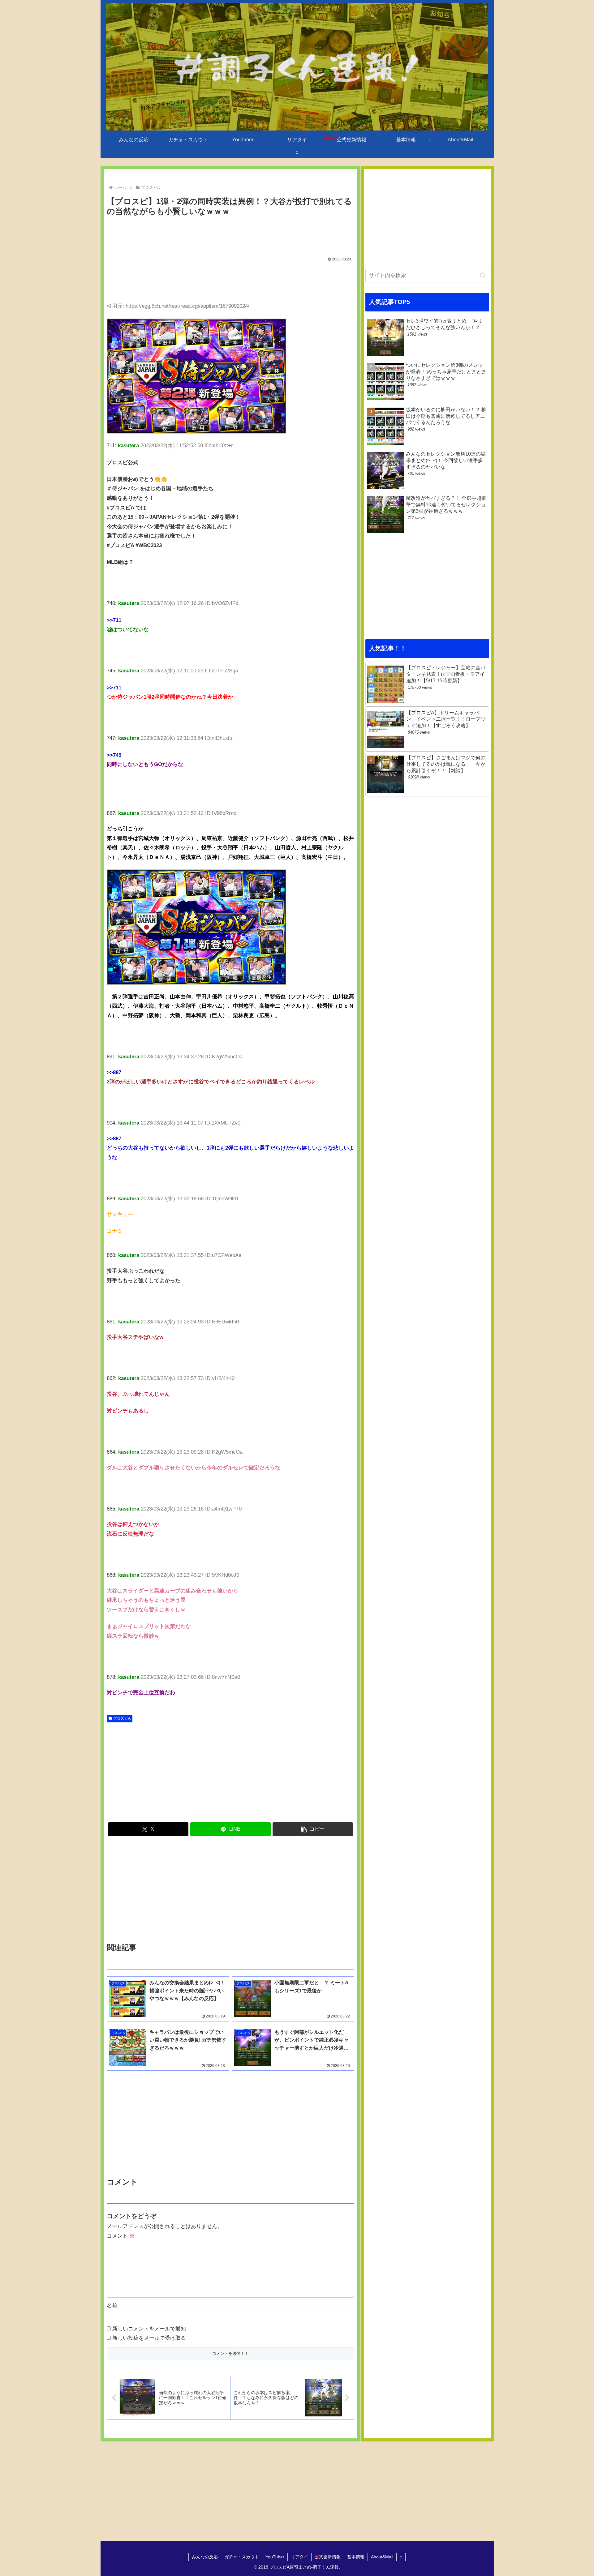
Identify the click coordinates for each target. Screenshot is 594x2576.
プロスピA (122, 1718)
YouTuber (275, 2557)
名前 (112, 2306)
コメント (121, 2236)
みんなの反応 (205, 2557)
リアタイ (299, 2557)
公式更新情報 (328, 2557)
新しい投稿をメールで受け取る (149, 2338)
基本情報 (356, 2557)
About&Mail (382, 2557)
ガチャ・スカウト (242, 2557)
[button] (313, 1829)
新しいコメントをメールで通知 (149, 2329)
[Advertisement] (230, 235)
